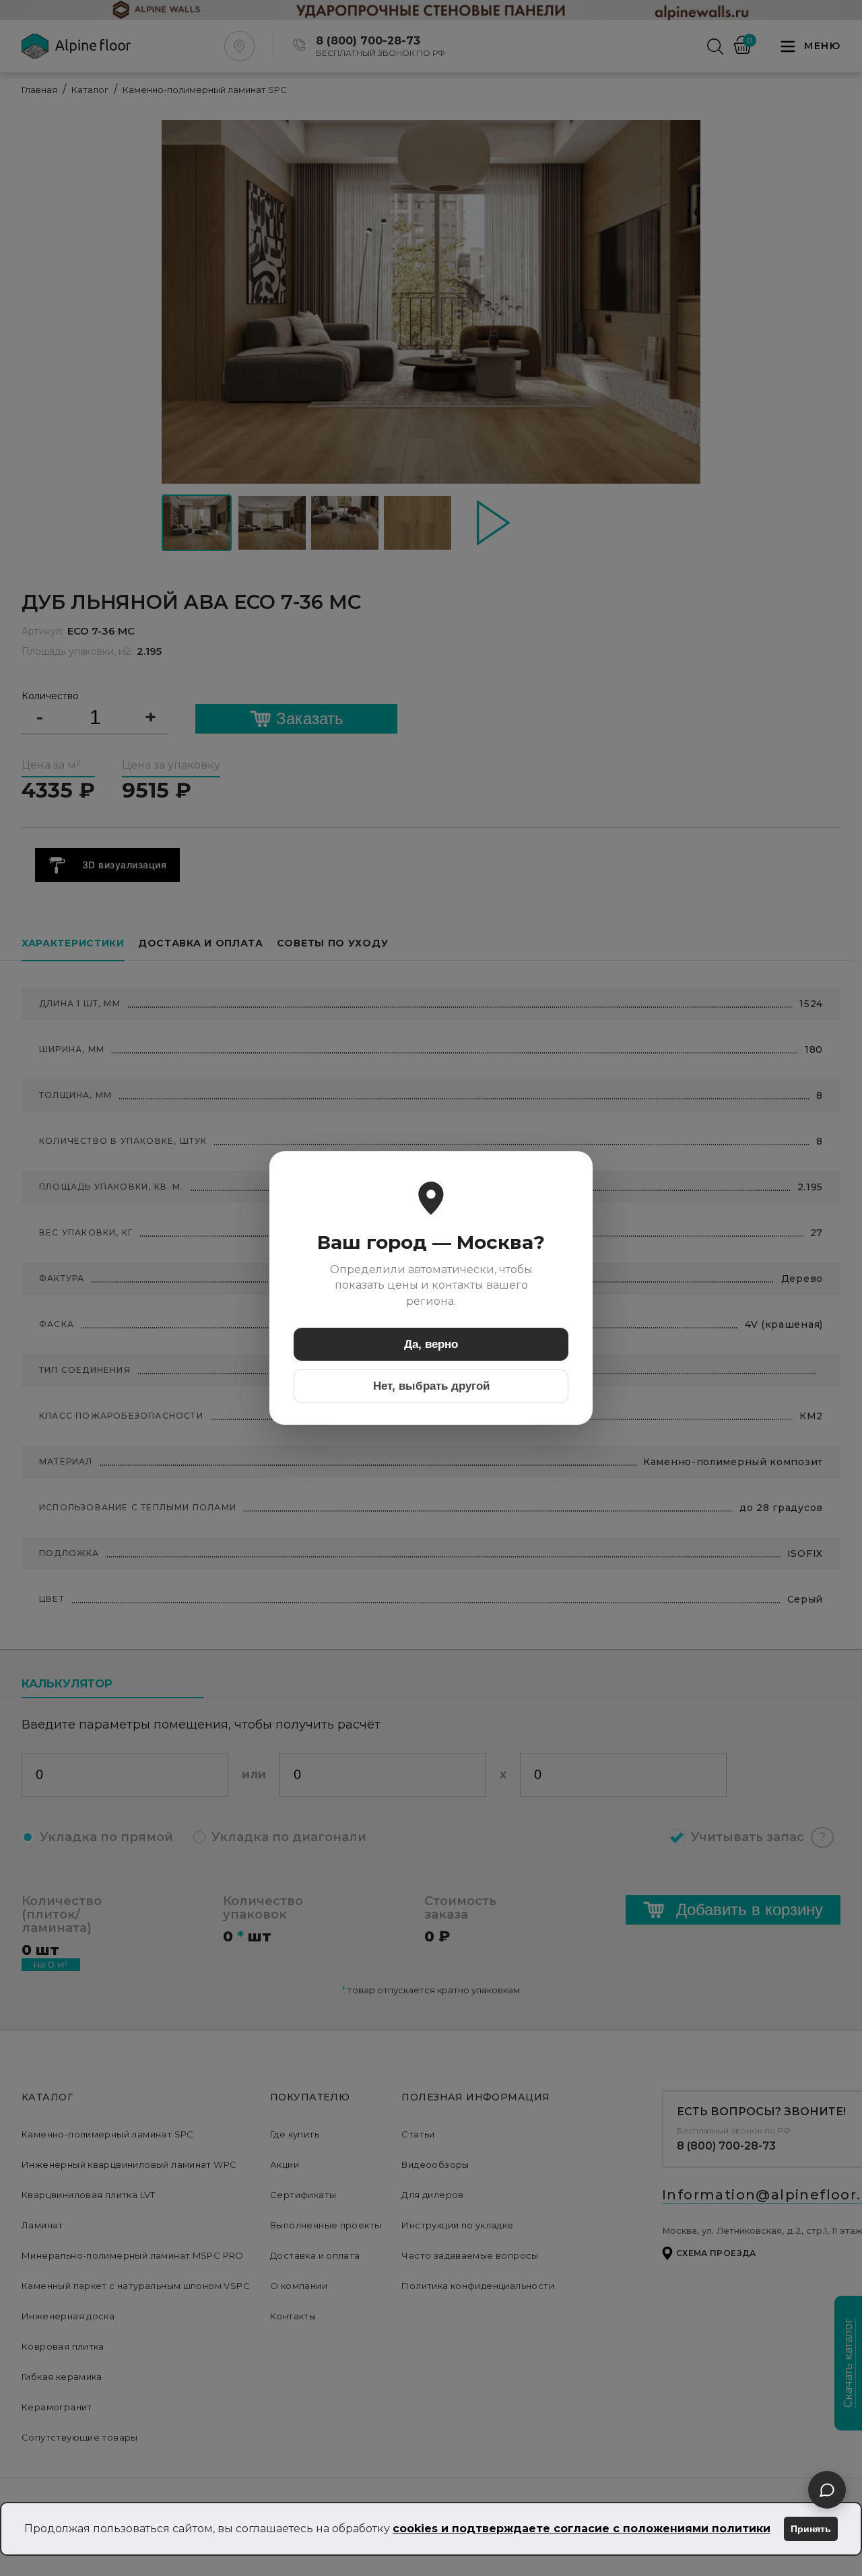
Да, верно (431, 1344)
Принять (811, 2529)
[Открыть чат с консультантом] (827, 2490)
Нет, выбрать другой (431, 1386)
